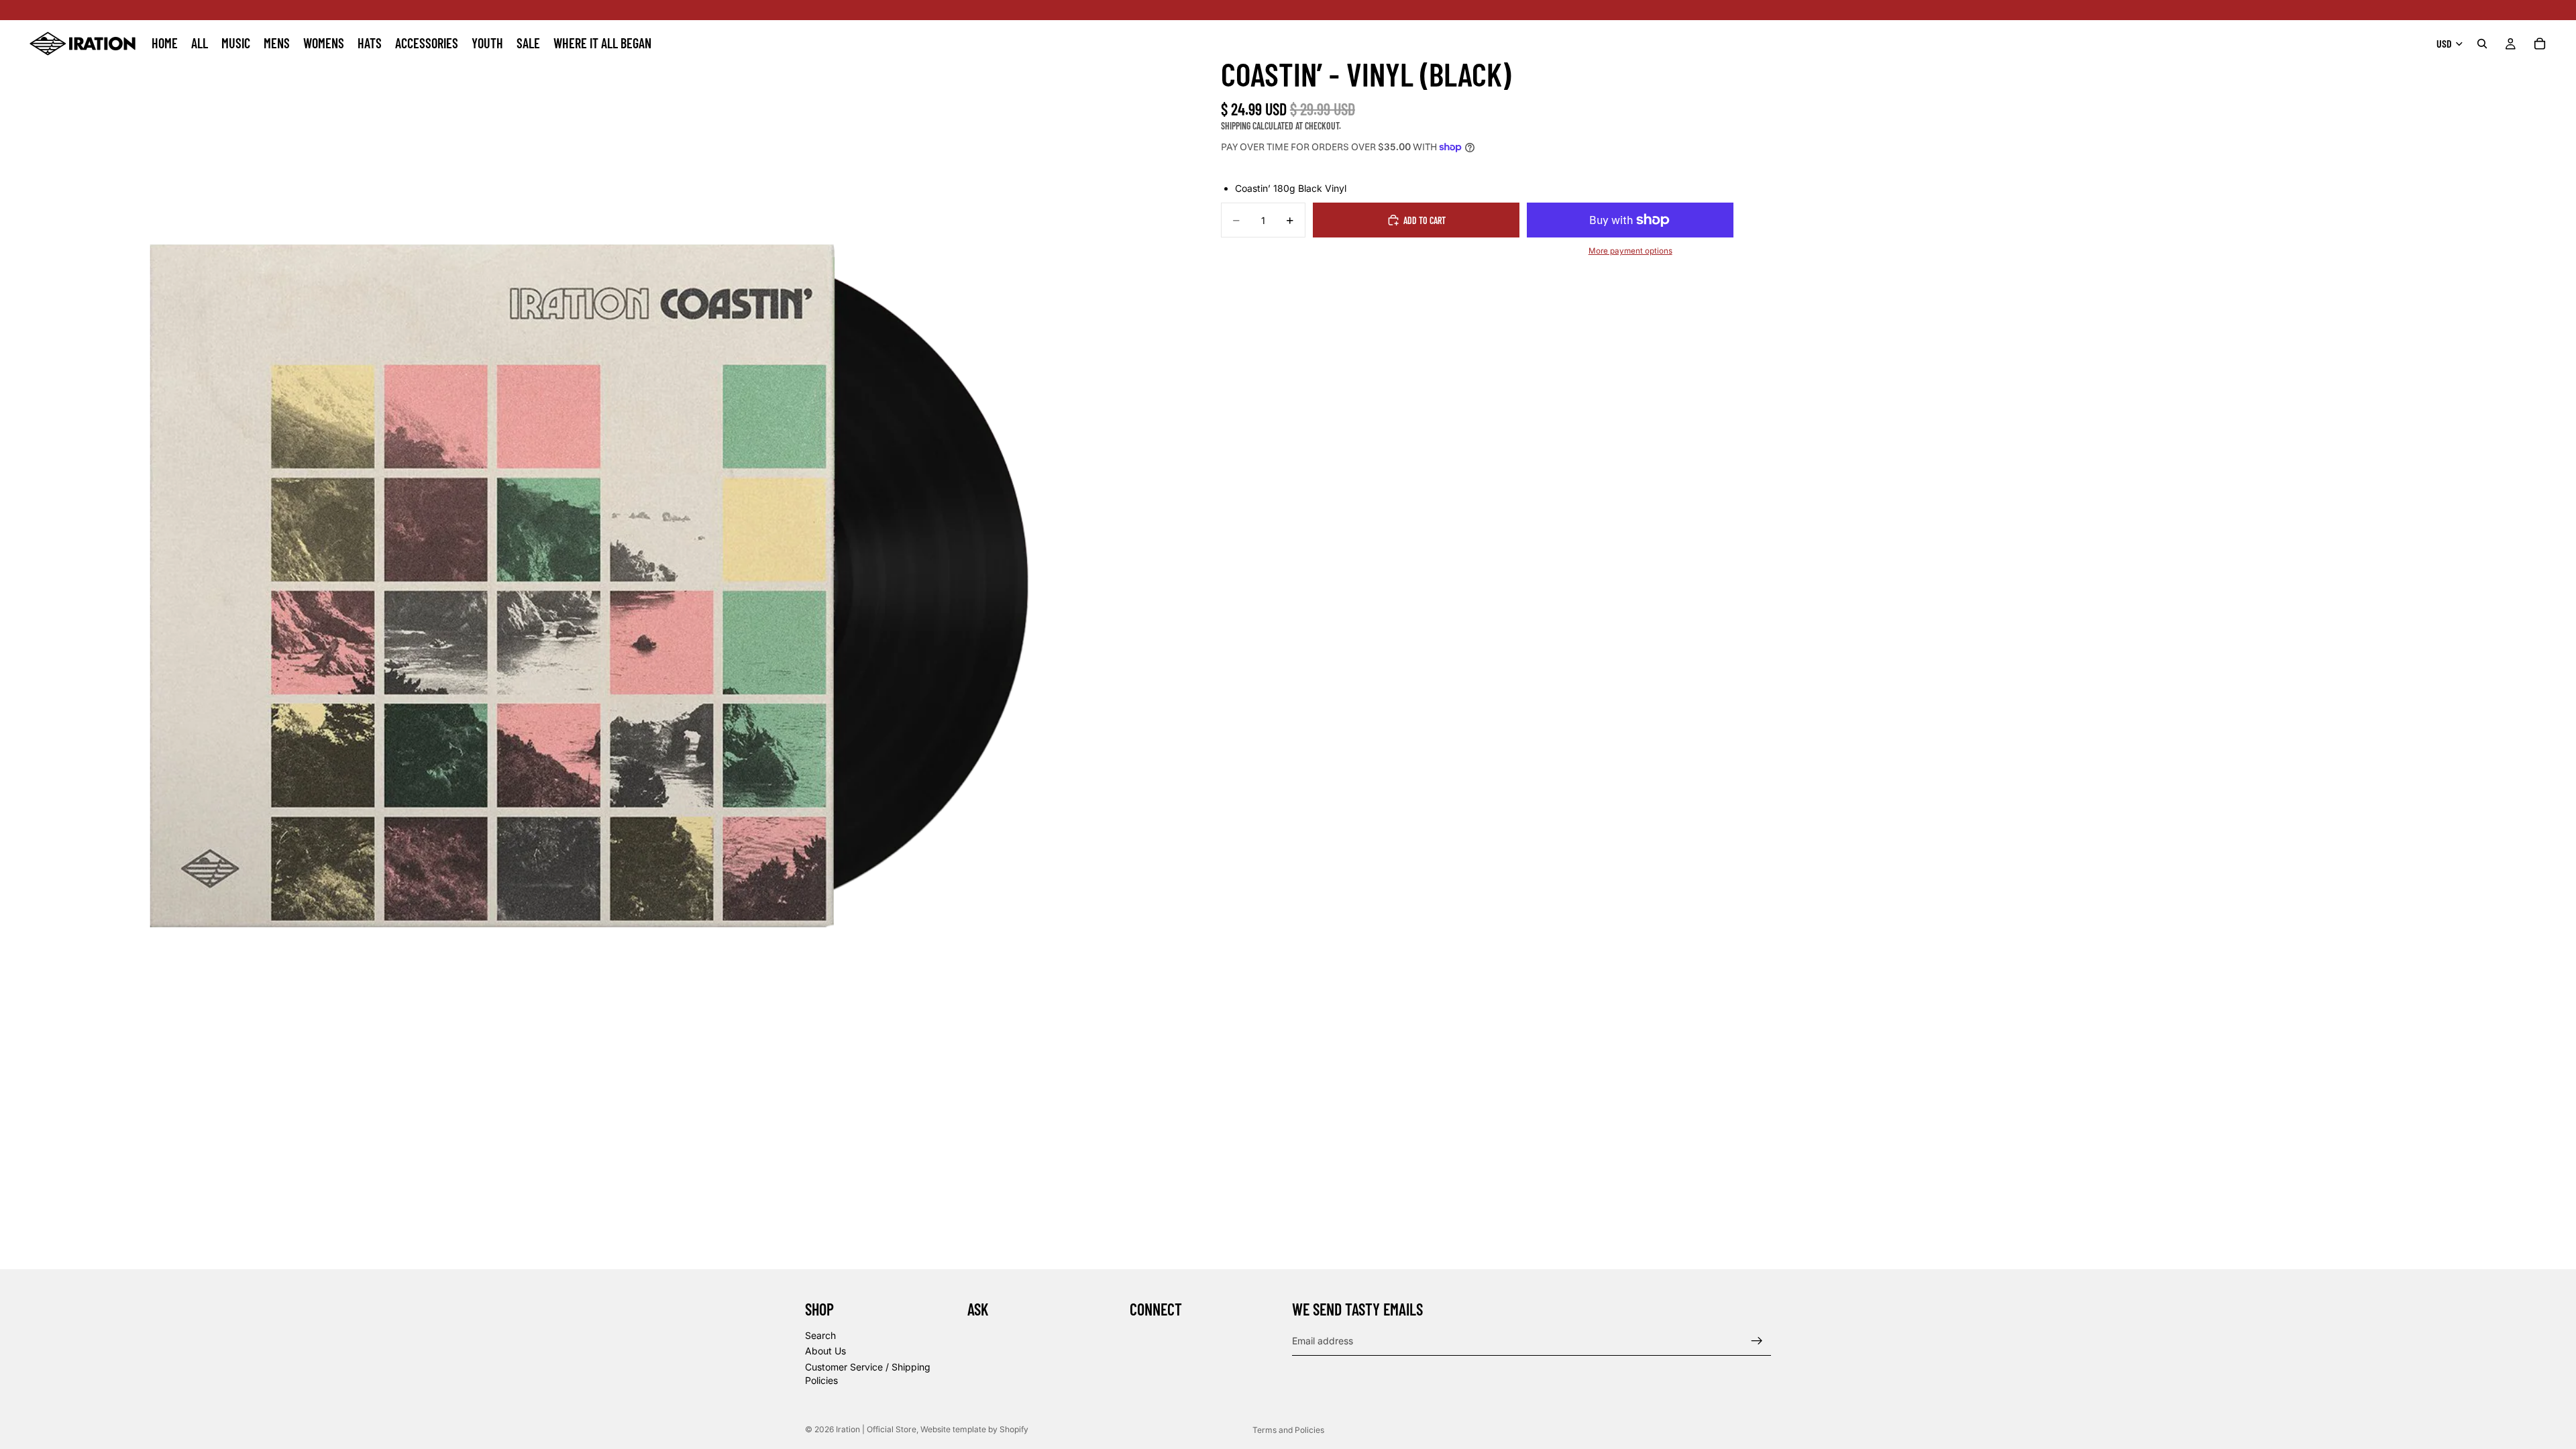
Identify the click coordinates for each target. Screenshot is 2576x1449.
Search (820, 1335)
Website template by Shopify (974, 1429)
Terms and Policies (1288, 1430)
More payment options (1630, 251)
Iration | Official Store (876, 1429)
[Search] (2482, 44)
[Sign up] (1757, 1341)
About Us (825, 1351)
